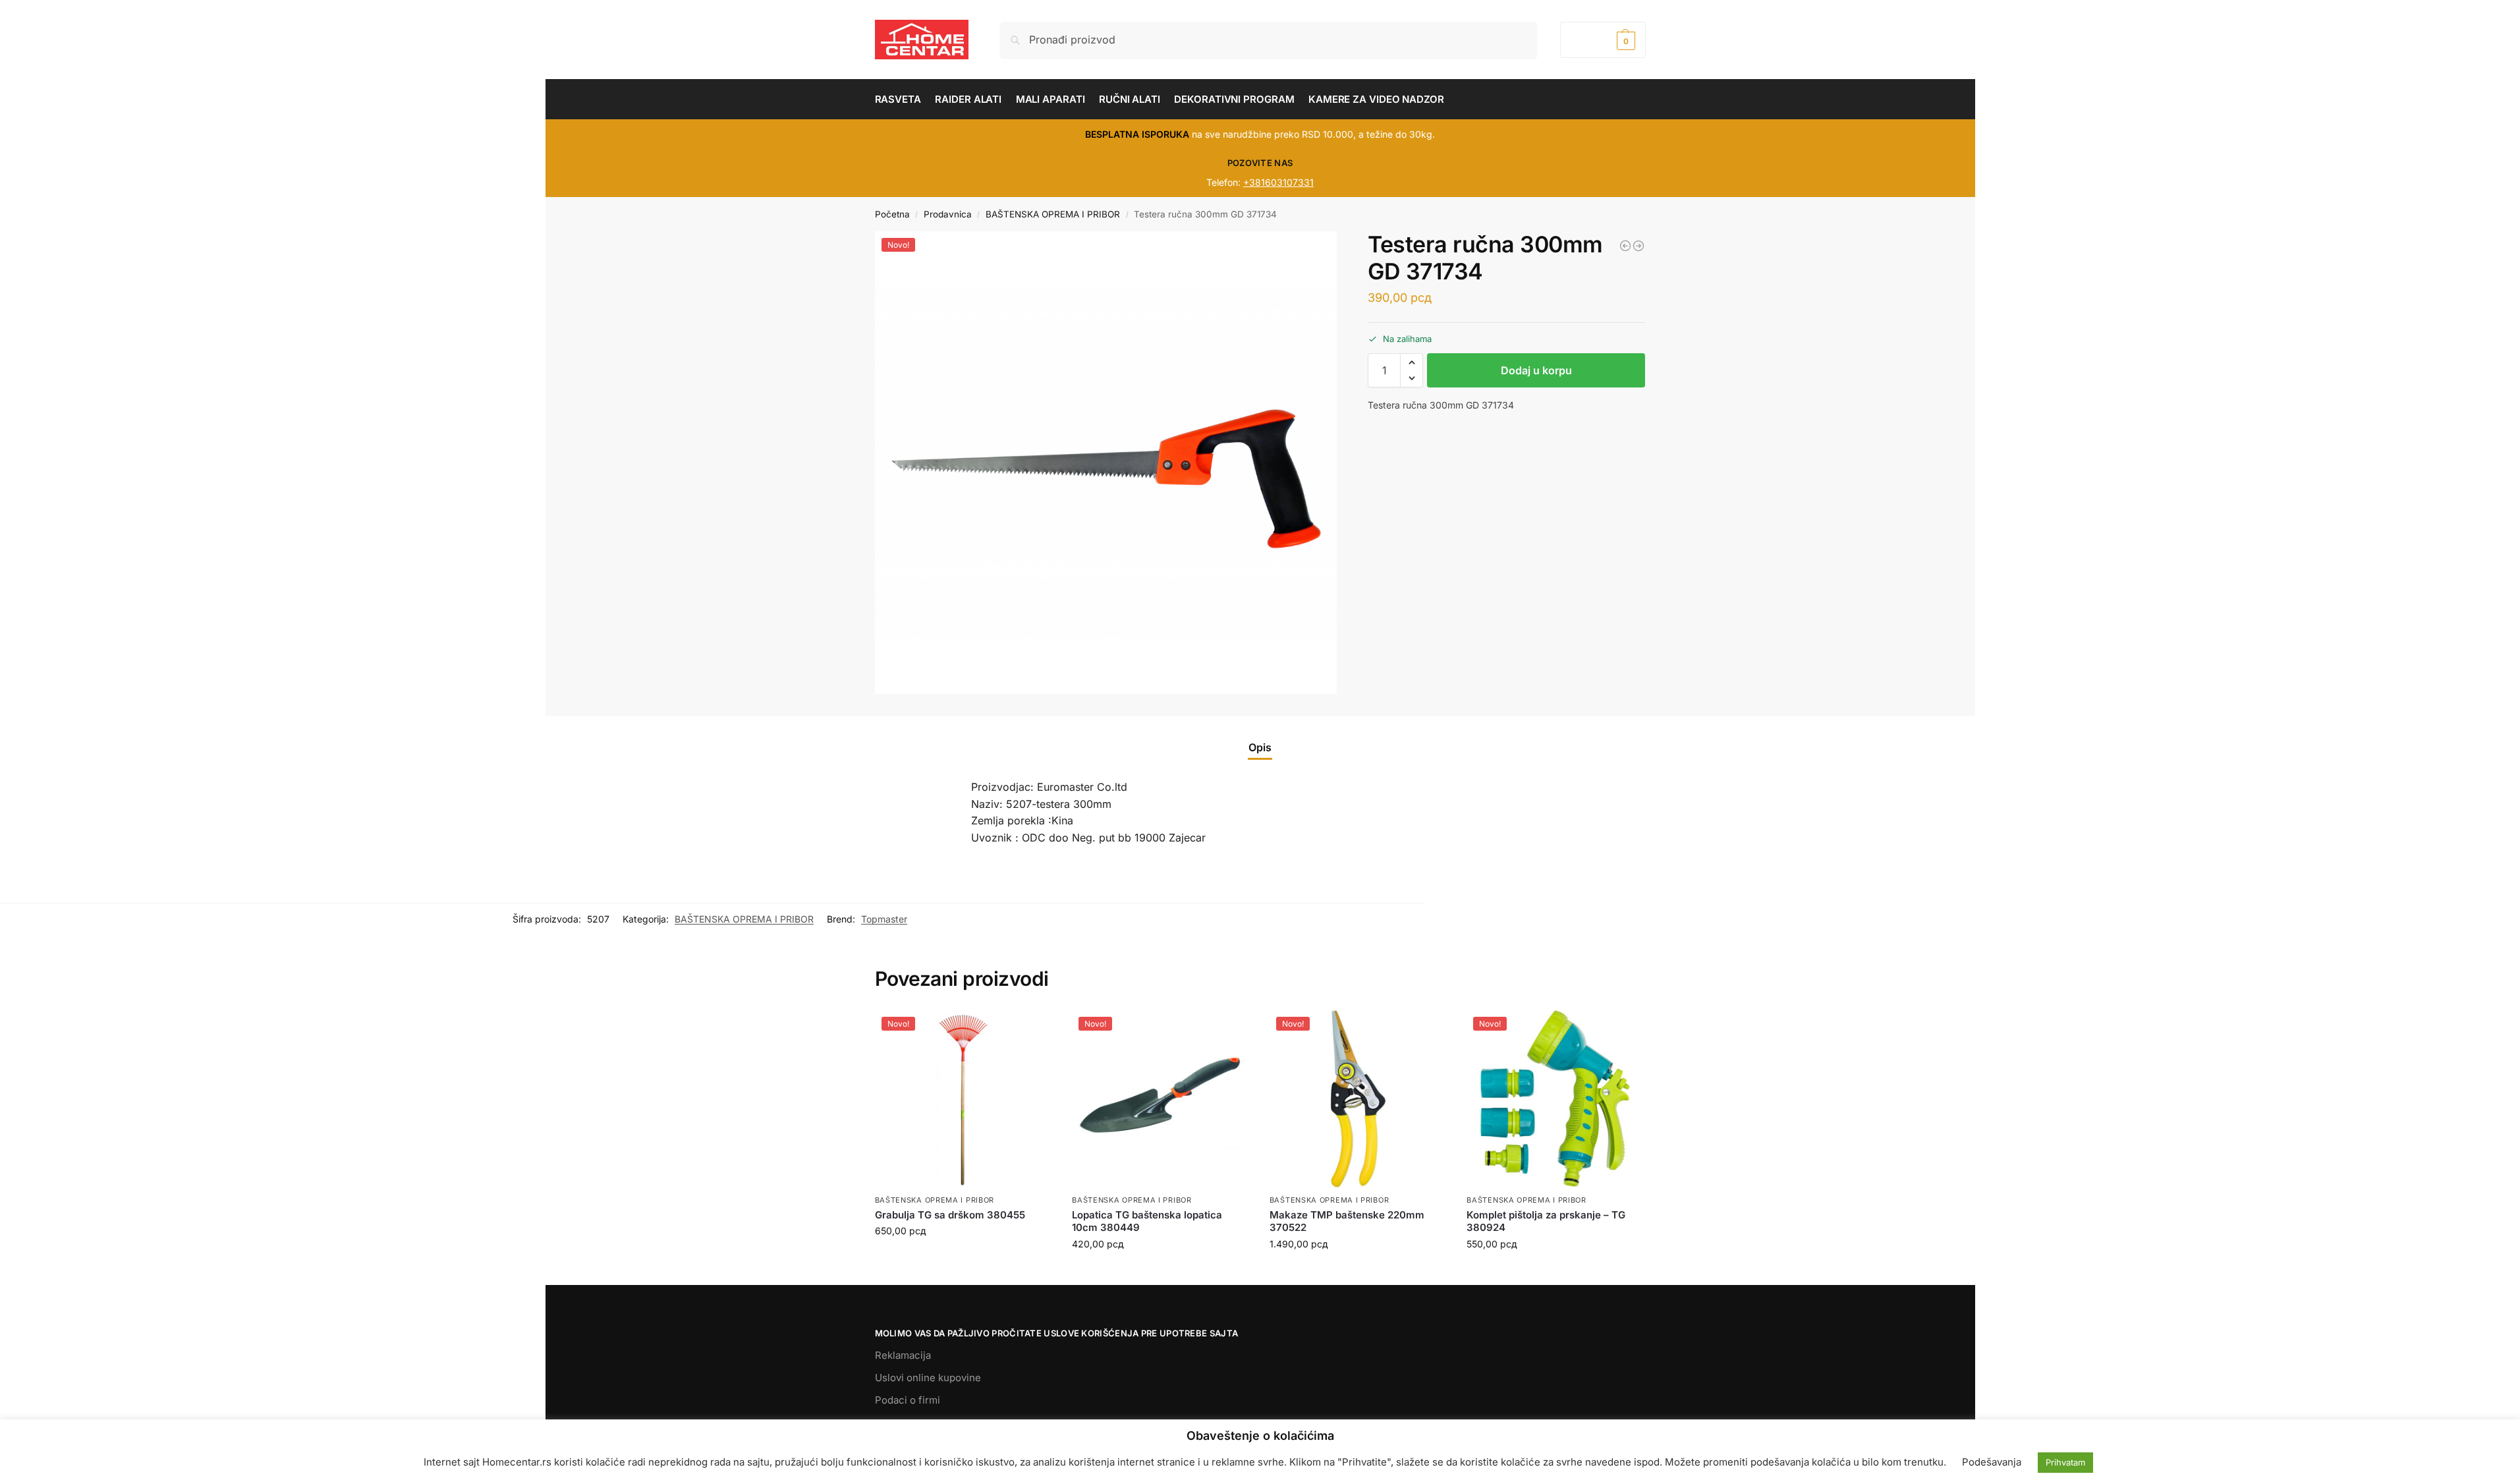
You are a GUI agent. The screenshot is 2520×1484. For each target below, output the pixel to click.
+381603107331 (1278, 182)
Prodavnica (948, 214)
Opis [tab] (1260, 747)
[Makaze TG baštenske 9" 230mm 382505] (1625, 246)
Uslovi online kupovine (928, 1378)
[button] (1603, 40)
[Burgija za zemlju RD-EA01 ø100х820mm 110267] (1638, 246)
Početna (892, 214)
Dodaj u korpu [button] (963, 1258)
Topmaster (884, 919)
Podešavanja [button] (1992, 1462)
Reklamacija (903, 1355)
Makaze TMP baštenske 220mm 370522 (1347, 1221)
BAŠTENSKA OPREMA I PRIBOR (1053, 214)
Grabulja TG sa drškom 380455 (950, 1215)
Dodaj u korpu (1536, 370)
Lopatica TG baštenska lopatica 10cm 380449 (1147, 1221)
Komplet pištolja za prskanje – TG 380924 (1546, 1221)
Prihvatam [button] (2065, 1462)
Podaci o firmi (908, 1400)
